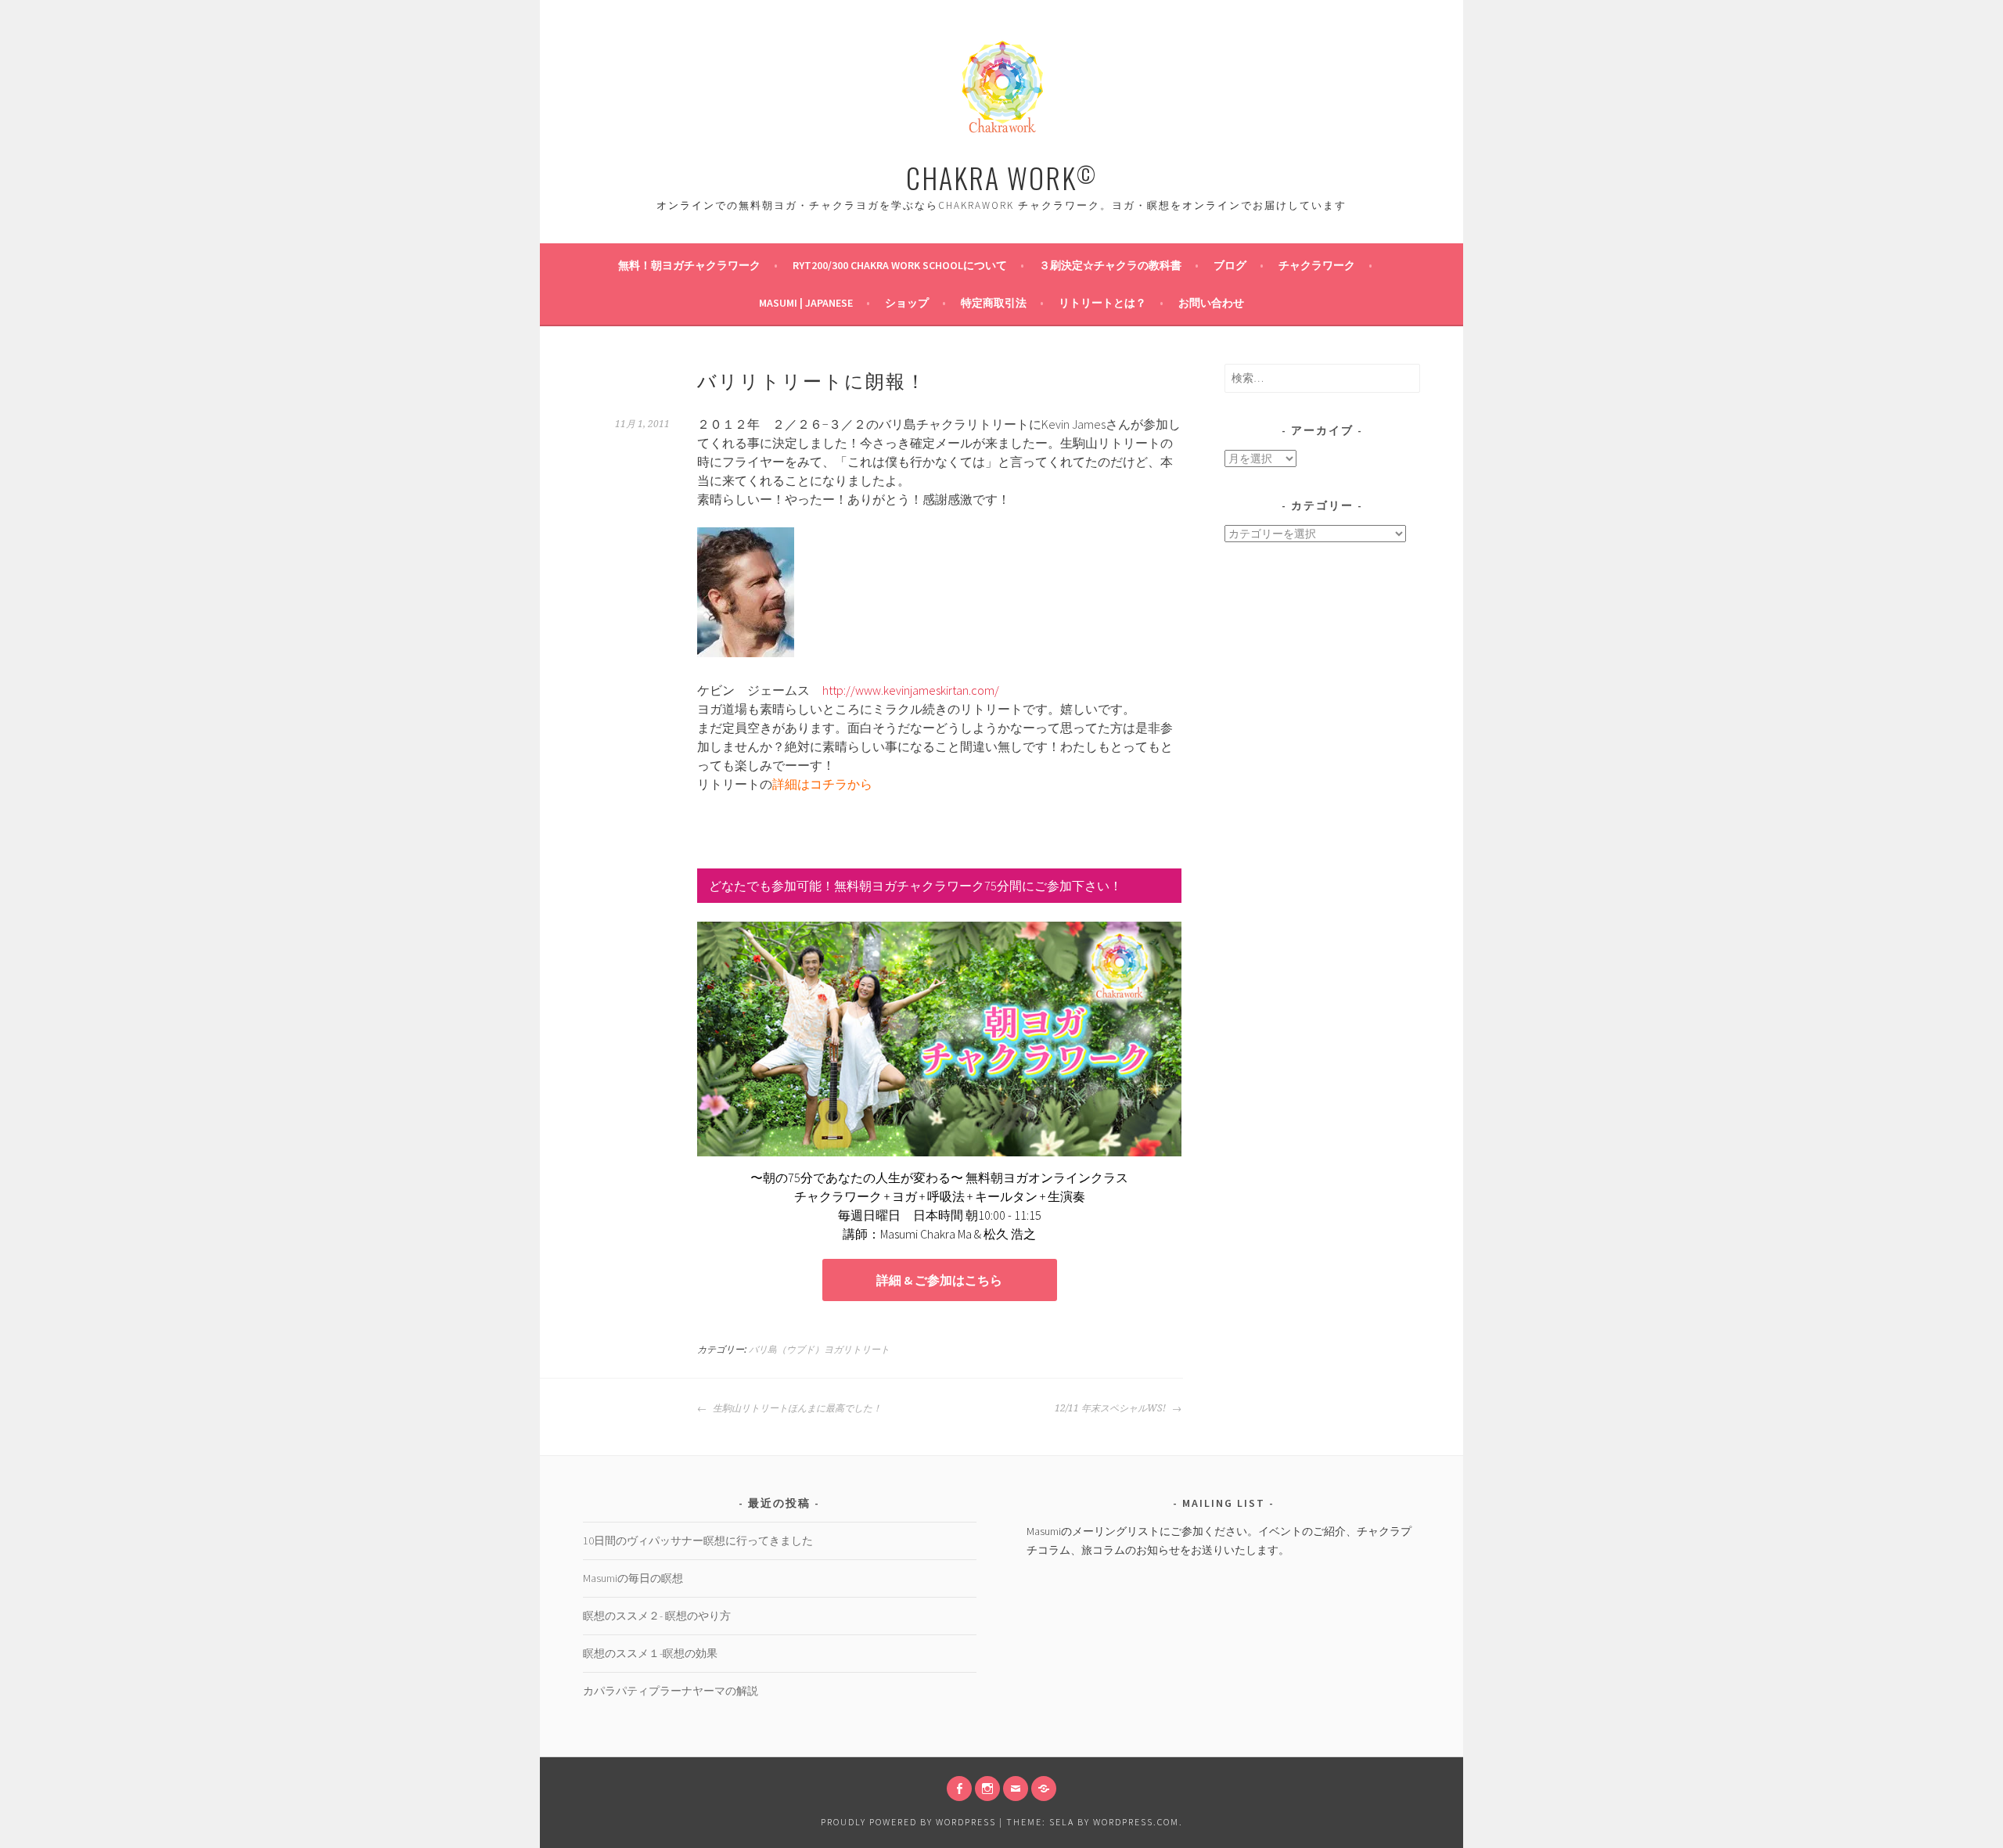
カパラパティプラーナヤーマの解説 (671, 1691)
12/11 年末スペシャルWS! (1111, 1408)
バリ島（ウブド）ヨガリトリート (819, 1350)
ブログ (1230, 265)
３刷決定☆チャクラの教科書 (1110, 265)
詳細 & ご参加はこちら (939, 1280)
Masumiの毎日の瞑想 (633, 1578)
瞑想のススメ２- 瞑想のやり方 (657, 1616)
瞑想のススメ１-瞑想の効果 (650, 1653)
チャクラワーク (1317, 265)
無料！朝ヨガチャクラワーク (689, 265)
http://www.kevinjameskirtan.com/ (911, 690)
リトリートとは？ (1102, 303)
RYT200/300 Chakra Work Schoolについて (900, 265)
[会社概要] (1044, 1789)
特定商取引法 (994, 303)
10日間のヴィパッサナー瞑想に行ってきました (698, 1541)
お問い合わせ (1211, 303)
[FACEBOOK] (959, 1789)
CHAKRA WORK (1001, 177)
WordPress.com (1136, 1822)
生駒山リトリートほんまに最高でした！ (796, 1408)
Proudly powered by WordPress (908, 1822)
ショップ (907, 303)
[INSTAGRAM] (987, 1789)
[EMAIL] (1016, 1789)
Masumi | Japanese (806, 303)
